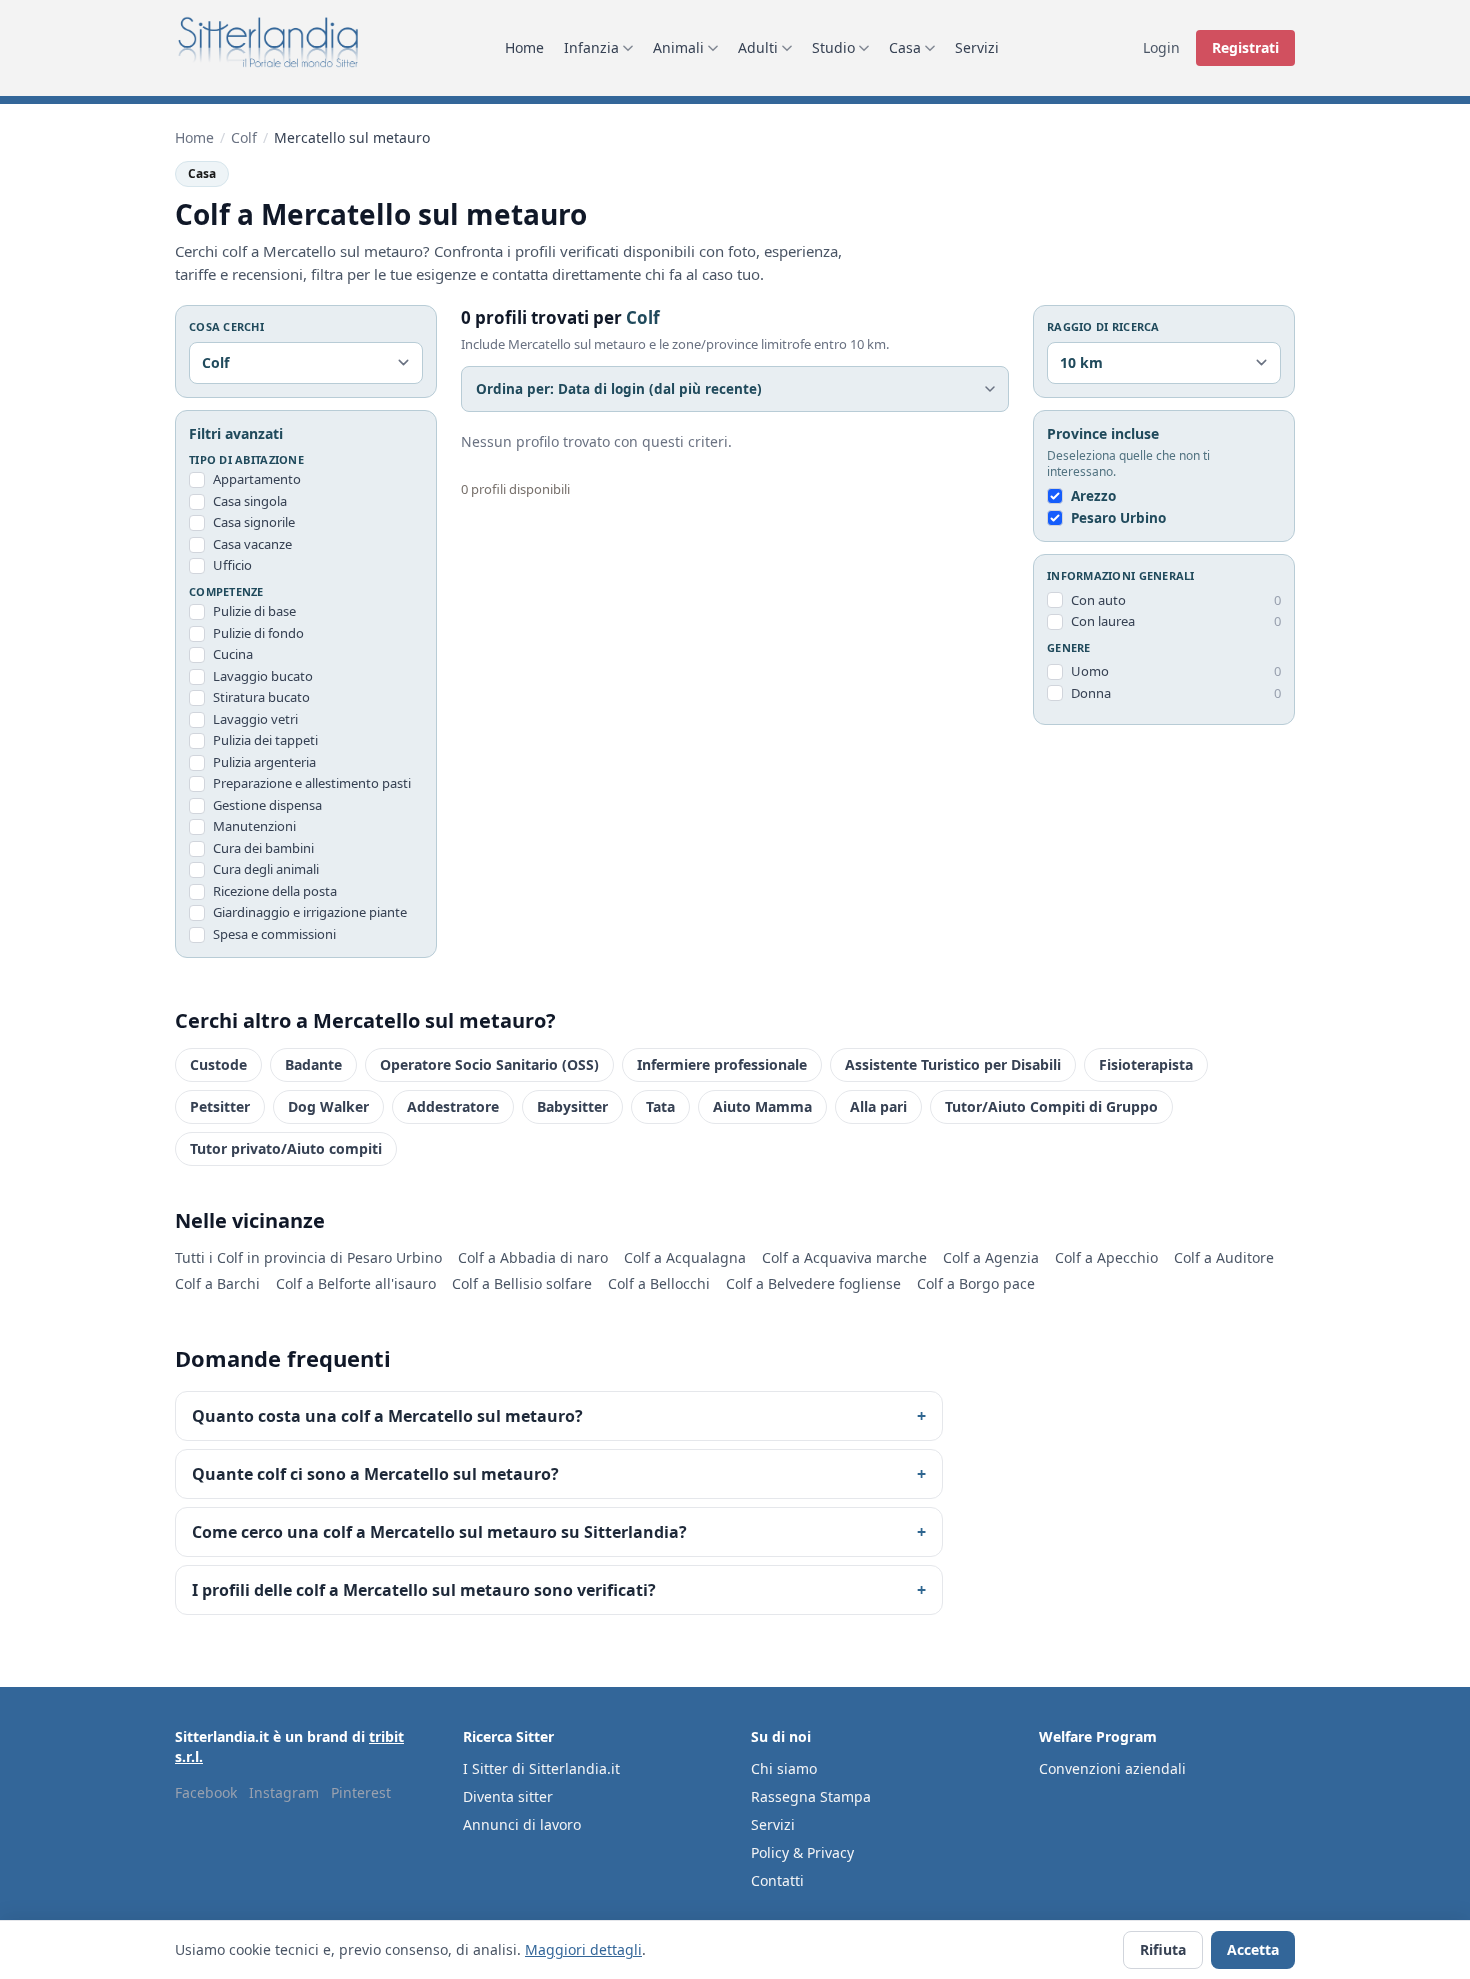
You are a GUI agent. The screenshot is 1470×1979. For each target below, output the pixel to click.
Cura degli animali (266, 869)
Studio (833, 47)
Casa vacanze (252, 544)
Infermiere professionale (722, 1064)
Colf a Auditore (1224, 1257)
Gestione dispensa (267, 805)
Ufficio (232, 565)
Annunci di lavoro (522, 1824)
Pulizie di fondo (258, 633)
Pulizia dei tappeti (265, 740)
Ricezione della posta (275, 891)
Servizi (977, 47)
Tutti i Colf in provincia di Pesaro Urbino (308, 1257)
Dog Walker (328, 1106)
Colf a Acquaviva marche (844, 1257)
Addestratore (453, 1106)
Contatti (777, 1880)
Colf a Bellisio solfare (522, 1283)
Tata (660, 1106)
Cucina (233, 654)
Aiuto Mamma (762, 1106)
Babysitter (572, 1106)
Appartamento (257, 479)
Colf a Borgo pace (976, 1283)
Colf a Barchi (217, 1283)
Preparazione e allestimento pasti (312, 783)
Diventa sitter (508, 1796)
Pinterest (361, 1792)
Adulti (758, 47)
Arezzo (1093, 496)
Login (1161, 47)
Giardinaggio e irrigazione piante (310, 912)
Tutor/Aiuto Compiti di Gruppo (1051, 1106)
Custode (218, 1064)
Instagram (284, 1792)
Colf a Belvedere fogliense (813, 1283)
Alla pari (878, 1106)
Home (524, 47)
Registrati (1245, 47)
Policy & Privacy (802, 1852)
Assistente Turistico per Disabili (953, 1064)
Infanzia (591, 47)
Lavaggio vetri (255, 719)
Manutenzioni (254, 826)
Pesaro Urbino (1118, 518)
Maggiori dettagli (583, 1949)
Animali (678, 47)
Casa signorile (254, 522)
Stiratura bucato (261, 697)
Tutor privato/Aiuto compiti (286, 1148)
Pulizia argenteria (264, 762)
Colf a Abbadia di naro (533, 1257)
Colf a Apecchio (1106, 1257)
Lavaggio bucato (263, 676)
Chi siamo (784, 1768)
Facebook (206, 1792)
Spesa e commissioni (274, 934)
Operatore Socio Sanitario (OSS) (489, 1064)
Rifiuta (1163, 1949)
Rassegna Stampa (811, 1796)
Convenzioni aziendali (1112, 1768)
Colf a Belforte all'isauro (356, 1283)
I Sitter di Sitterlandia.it (541, 1768)
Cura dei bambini (263, 848)
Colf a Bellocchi (659, 1283)
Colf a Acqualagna (685, 1257)
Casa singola (250, 501)
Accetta (1253, 1949)
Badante (313, 1064)
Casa (905, 47)
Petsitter (220, 1106)
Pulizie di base (254, 611)
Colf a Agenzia (991, 1257)
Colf (244, 137)
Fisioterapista (1146, 1064)
